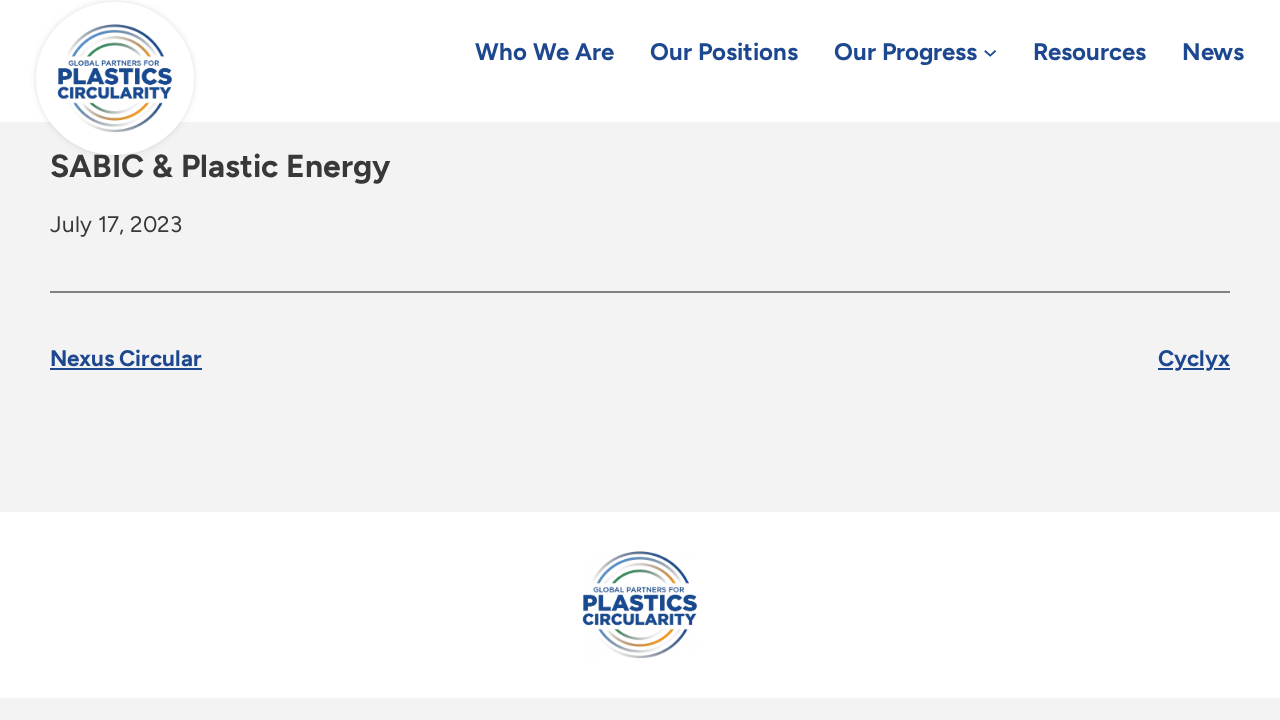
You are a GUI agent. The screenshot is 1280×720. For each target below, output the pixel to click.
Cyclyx (1194, 358)
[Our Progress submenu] (990, 51)
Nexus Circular (126, 358)
